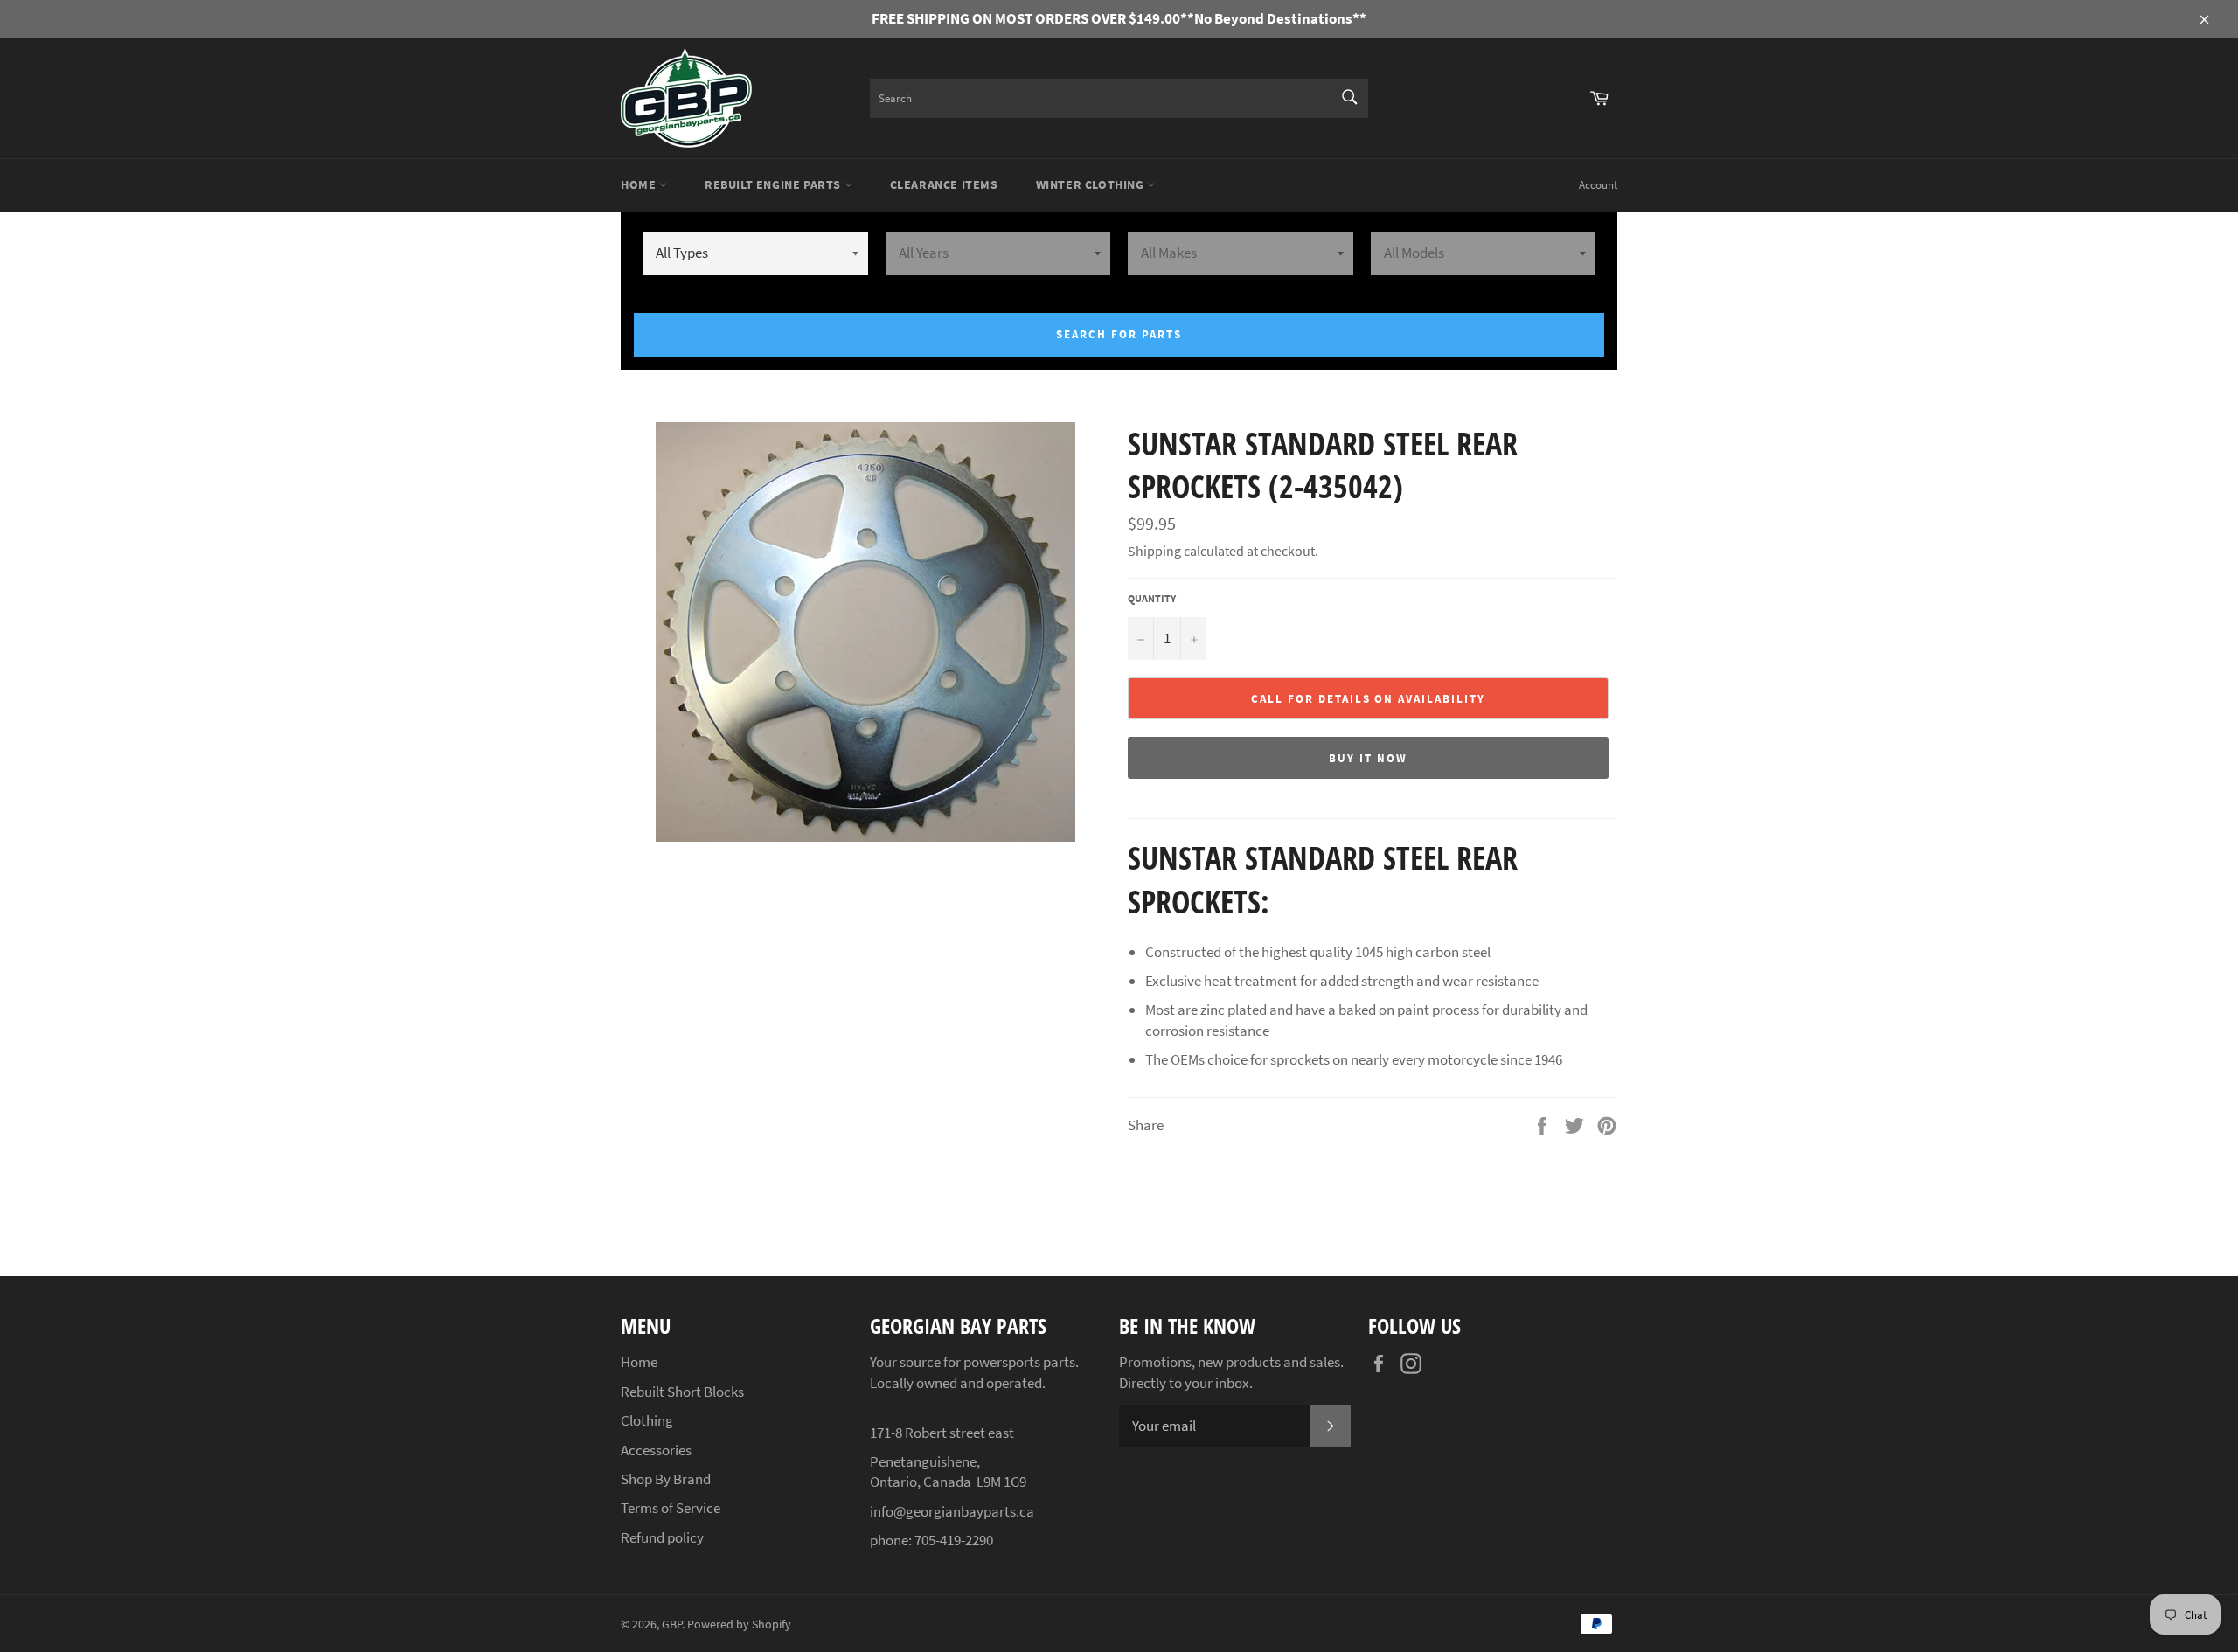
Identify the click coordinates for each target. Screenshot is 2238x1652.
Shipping (1154, 551)
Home (640, 184)
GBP (672, 1624)
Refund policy (662, 1537)
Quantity (1152, 598)
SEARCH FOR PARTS (1119, 334)
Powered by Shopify (739, 1624)
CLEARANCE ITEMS (944, 184)
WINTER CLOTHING (1092, 184)
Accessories (656, 1450)
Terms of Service (671, 1508)
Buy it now (1368, 758)
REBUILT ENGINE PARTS (775, 184)
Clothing (647, 1420)
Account (1598, 185)
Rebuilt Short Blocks (682, 1392)
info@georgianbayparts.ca (952, 1511)
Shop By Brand (666, 1479)
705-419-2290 (954, 1540)
